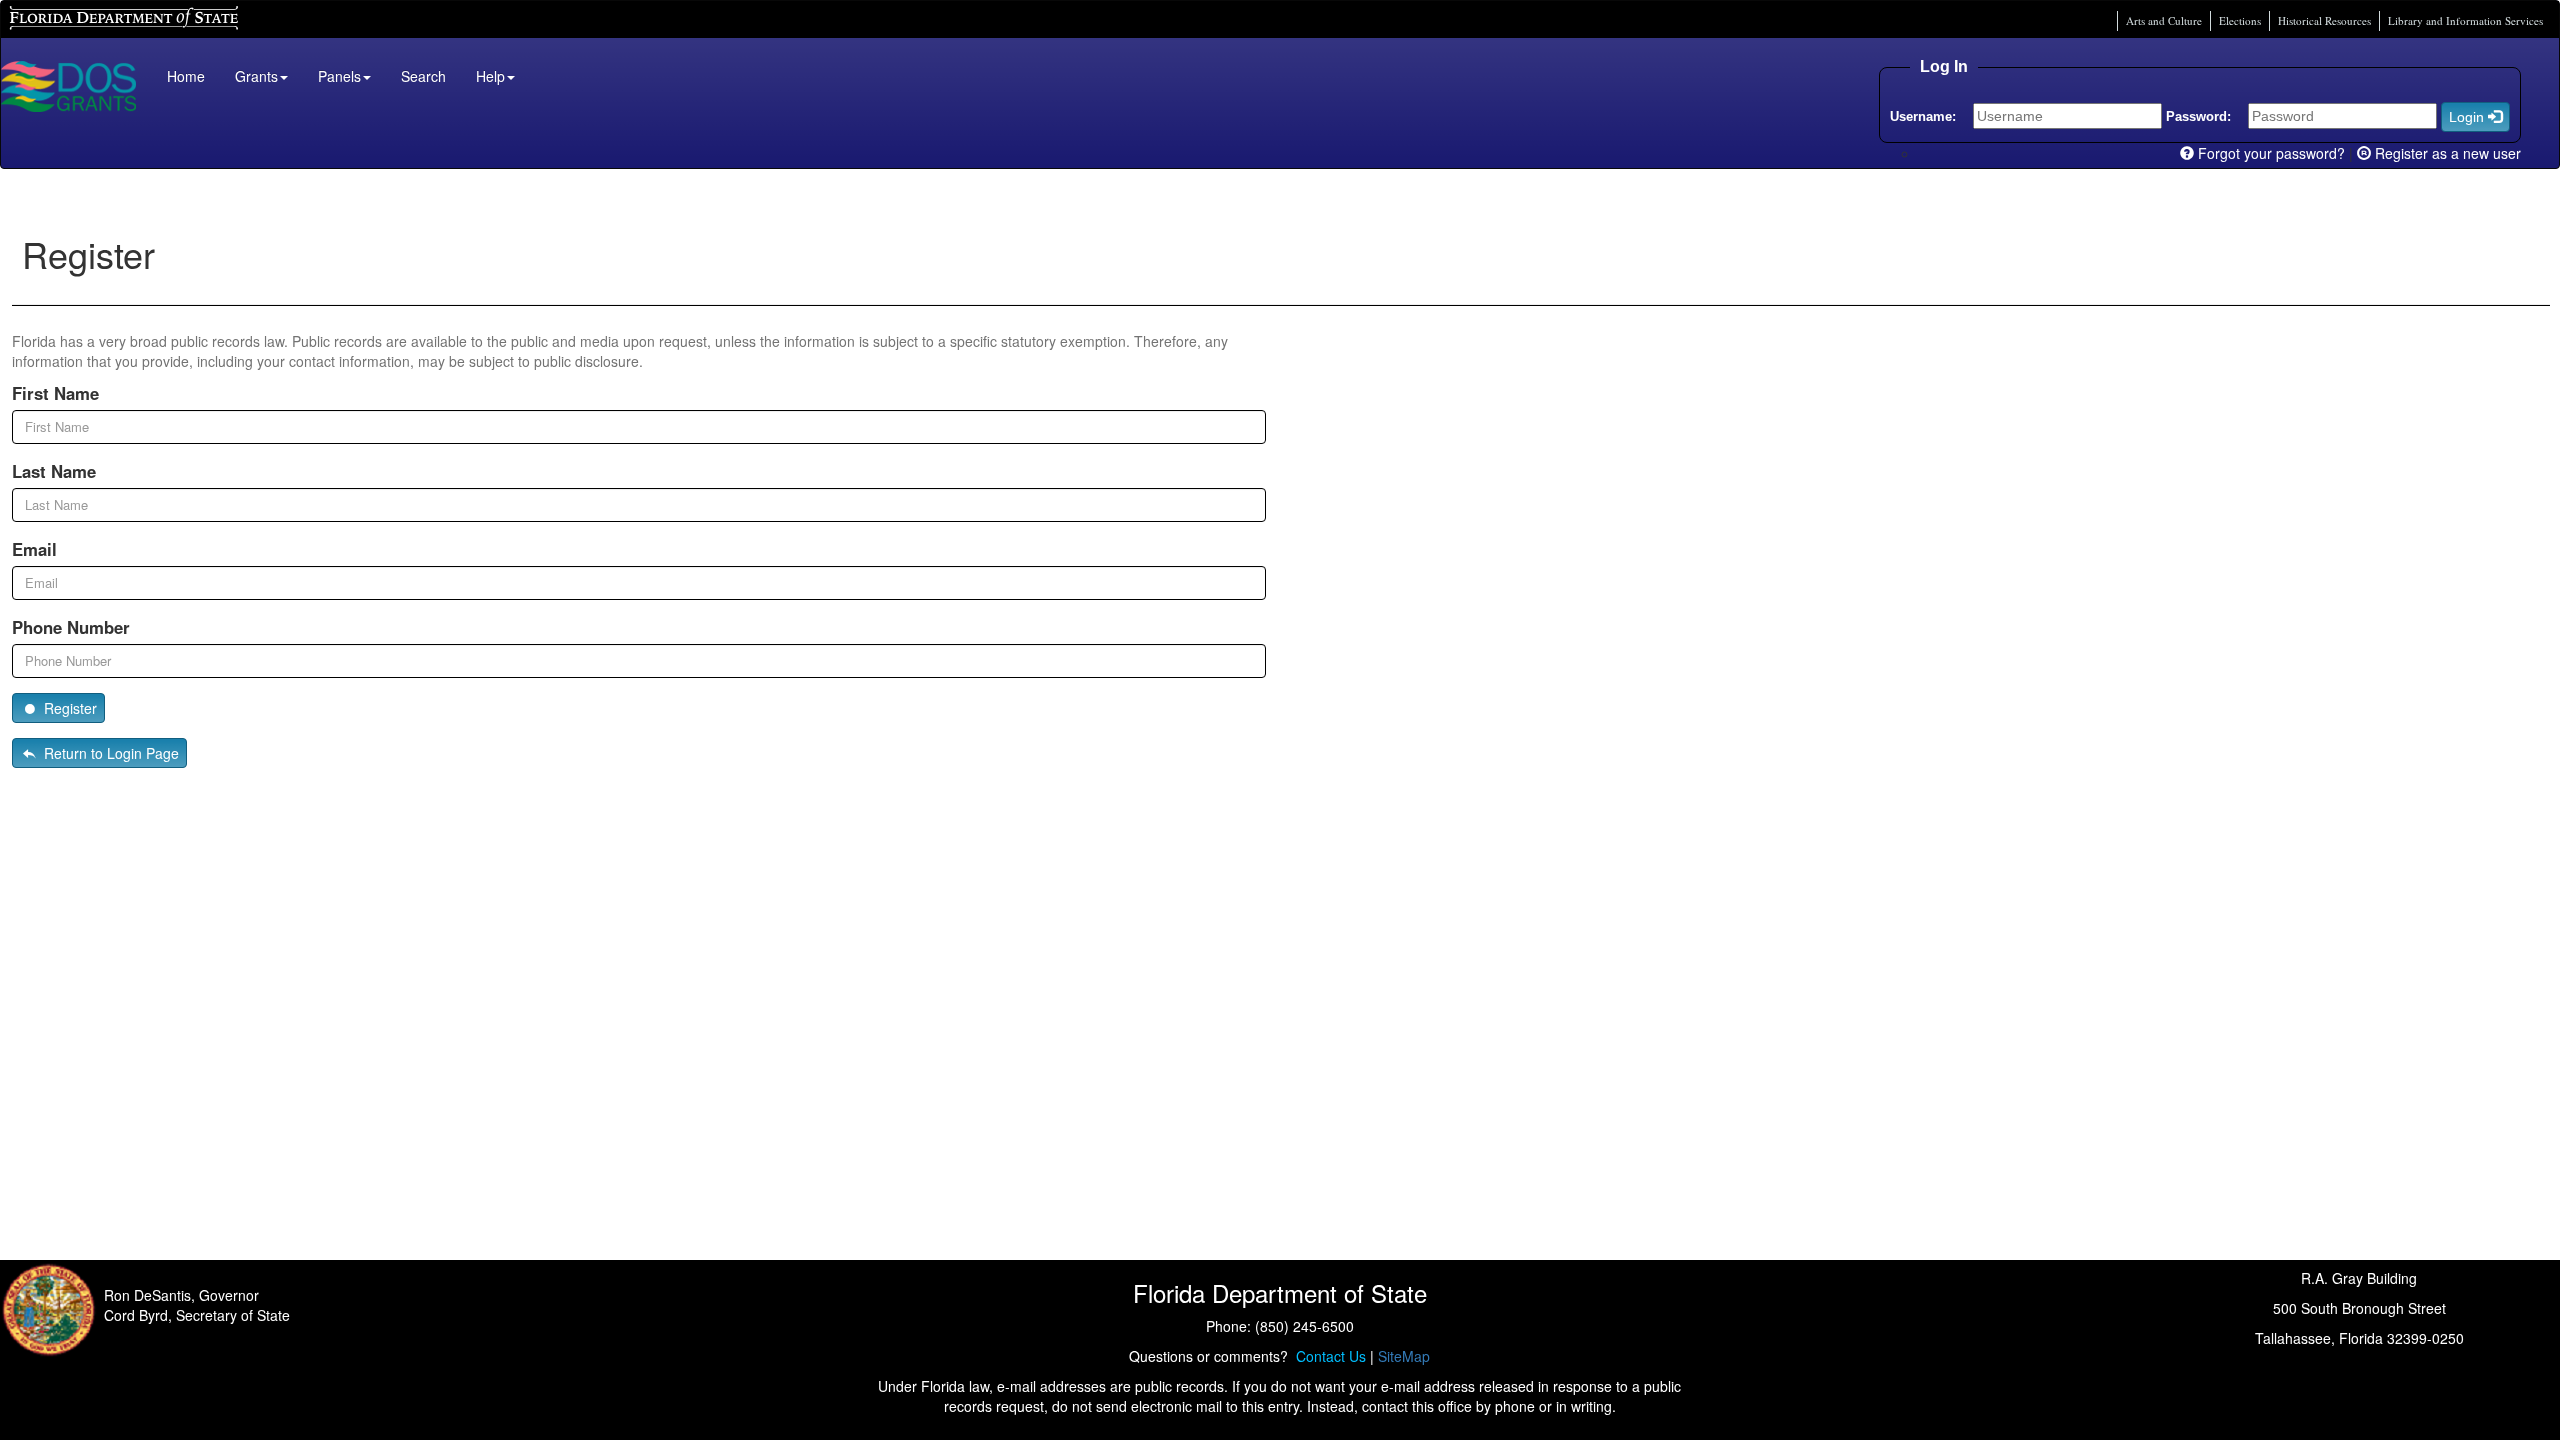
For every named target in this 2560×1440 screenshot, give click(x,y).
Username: (1923, 116)
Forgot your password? (2269, 153)
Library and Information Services (2465, 20)
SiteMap (1404, 1356)
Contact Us (1327, 1356)
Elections (2240, 20)
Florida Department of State (89, 15)
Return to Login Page (109, 753)
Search (423, 76)
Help (490, 76)
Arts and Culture (2164, 20)
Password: (2198, 116)
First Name (55, 393)
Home (186, 76)
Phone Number (71, 627)
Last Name (54, 471)
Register (68, 708)
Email (34, 549)
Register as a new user (2446, 153)
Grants (256, 76)
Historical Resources (2324, 20)
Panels (339, 76)
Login (2468, 117)
